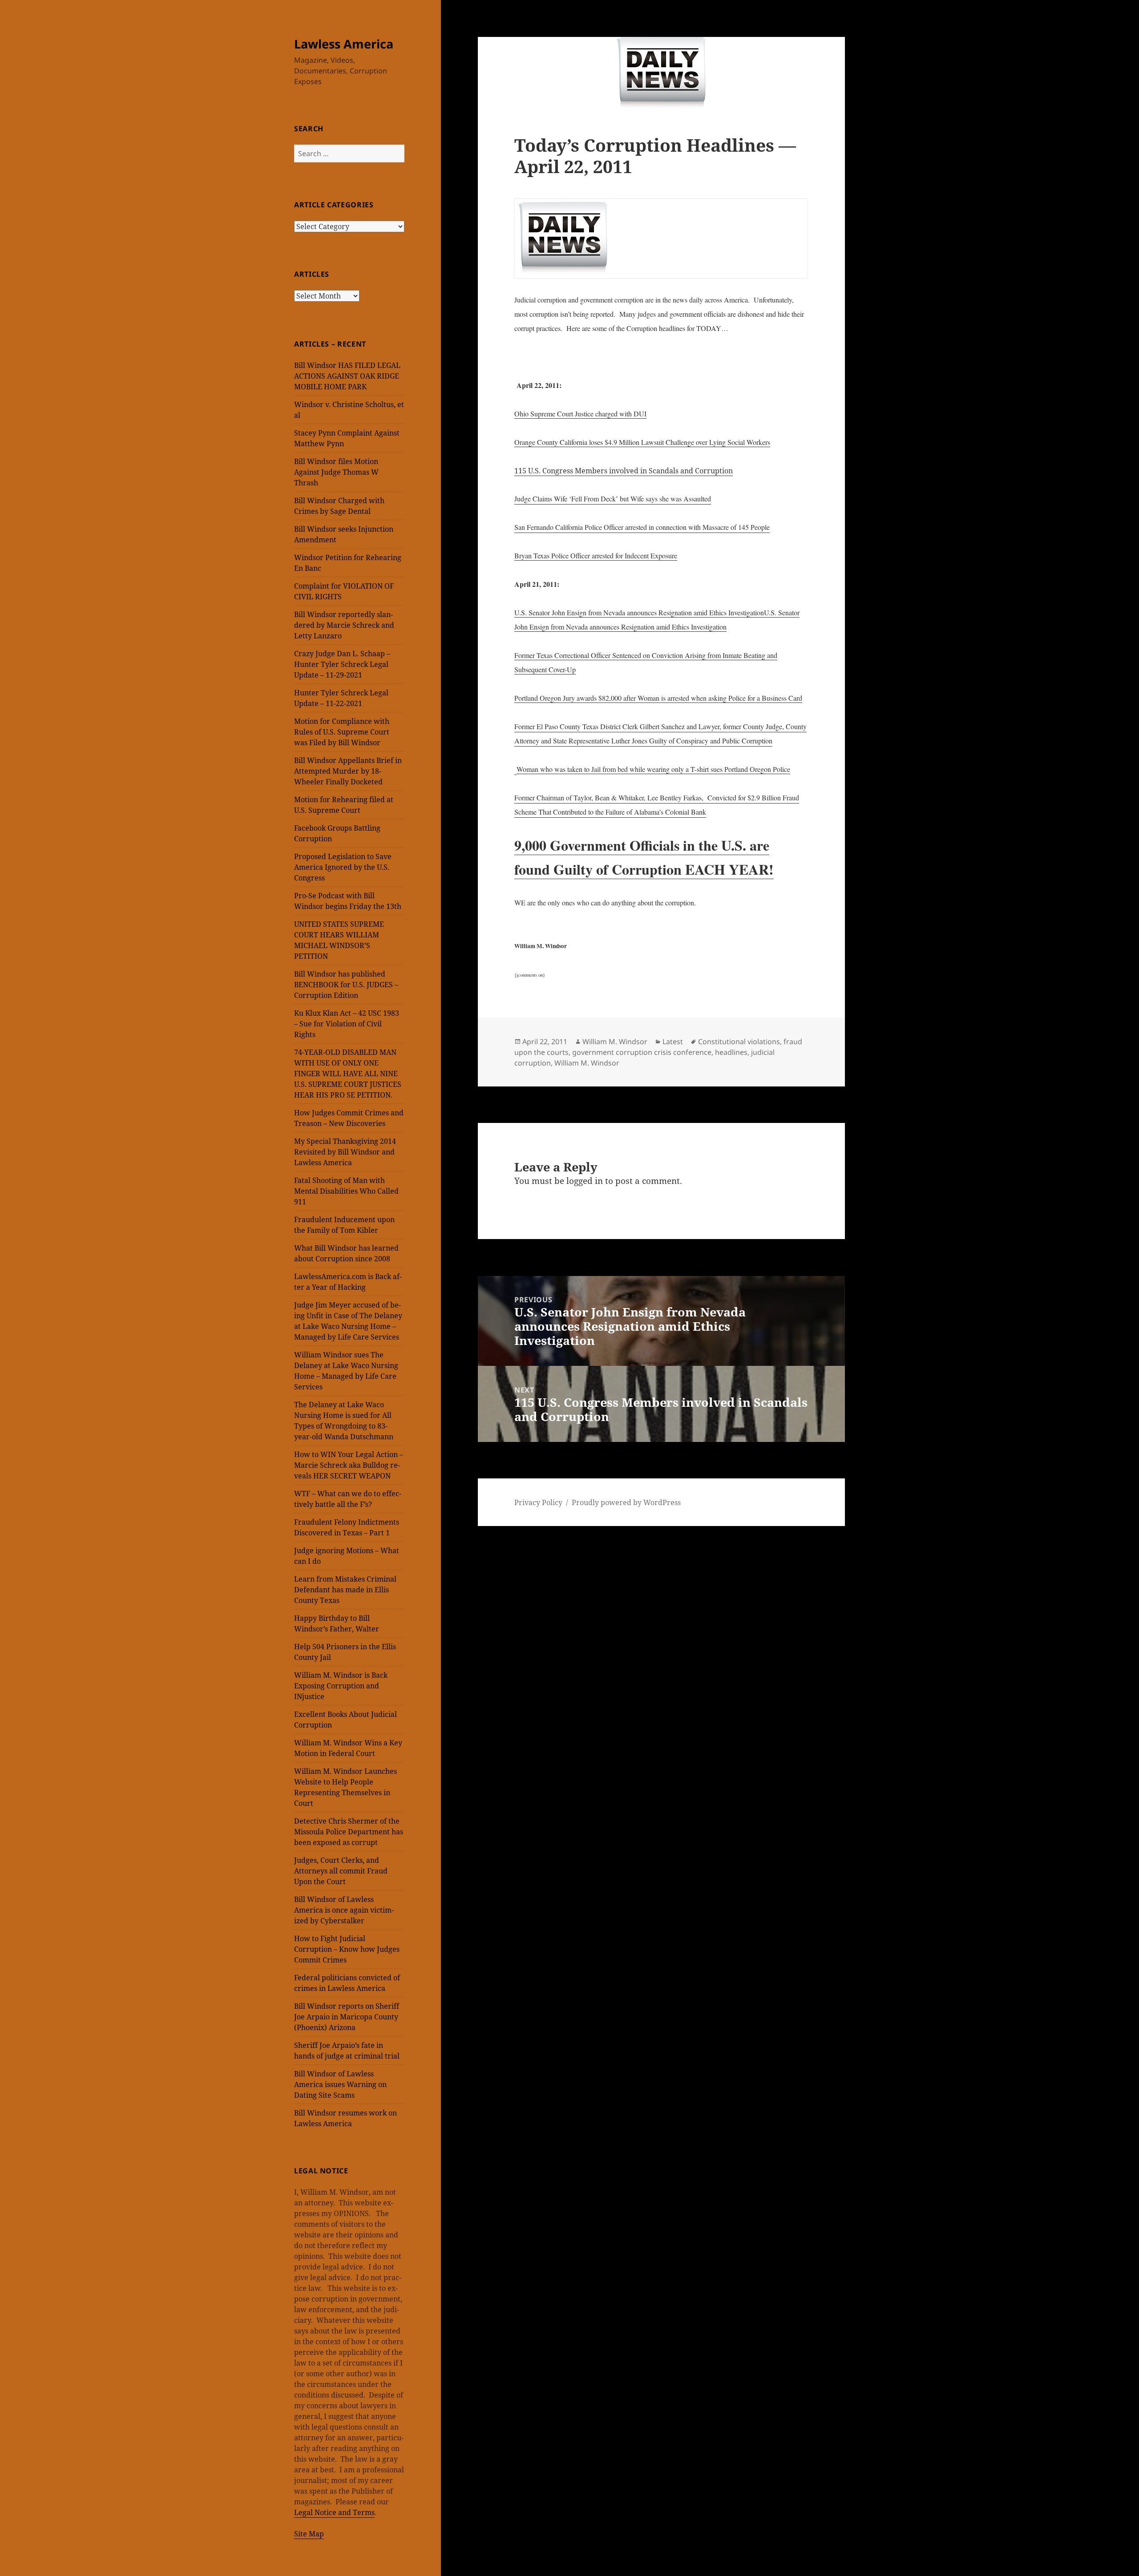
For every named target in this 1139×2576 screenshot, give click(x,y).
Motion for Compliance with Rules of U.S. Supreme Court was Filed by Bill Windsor (342, 732)
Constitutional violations (739, 1042)
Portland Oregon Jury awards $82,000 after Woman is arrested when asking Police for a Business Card (658, 698)
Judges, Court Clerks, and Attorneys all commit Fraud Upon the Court (341, 1871)
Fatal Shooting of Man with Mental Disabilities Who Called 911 (346, 1191)
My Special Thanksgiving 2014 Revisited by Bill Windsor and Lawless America (345, 1152)
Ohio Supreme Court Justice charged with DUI (580, 414)
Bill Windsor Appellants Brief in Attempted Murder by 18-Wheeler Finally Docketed (348, 771)
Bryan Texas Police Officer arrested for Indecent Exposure (596, 555)
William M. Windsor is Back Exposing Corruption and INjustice (341, 1686)
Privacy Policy (538, 1502)
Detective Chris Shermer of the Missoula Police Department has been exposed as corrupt (349, 1832)
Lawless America (344, 44)
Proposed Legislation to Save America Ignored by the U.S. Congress (343, 867)
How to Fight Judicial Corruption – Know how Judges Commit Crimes (347, 1949)
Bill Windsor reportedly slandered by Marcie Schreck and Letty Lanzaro (344, 625)
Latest (673, 1042)
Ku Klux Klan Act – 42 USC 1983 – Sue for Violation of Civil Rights (347, 1024)
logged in (585, 1181)
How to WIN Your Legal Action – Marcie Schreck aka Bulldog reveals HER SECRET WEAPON (349, 1465)
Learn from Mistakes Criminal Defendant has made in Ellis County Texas (345, 1590)
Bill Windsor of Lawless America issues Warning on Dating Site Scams (340, 2084)
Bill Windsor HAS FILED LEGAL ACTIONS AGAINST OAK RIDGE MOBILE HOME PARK (347, 376)
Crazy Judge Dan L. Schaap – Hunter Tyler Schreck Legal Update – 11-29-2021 (342, 664)
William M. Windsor (615, 1042)
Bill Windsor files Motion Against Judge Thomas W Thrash (336, 472)
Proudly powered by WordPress (626, 1502)
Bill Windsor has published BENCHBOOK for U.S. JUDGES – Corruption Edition (346, 985)
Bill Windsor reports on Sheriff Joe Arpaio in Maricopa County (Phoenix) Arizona (347, 2017)
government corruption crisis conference (642, 1052)
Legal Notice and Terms (334, 2512)
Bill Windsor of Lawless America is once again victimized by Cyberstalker (344, 1910)
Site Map (309, 2534)
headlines (731, 1052)
